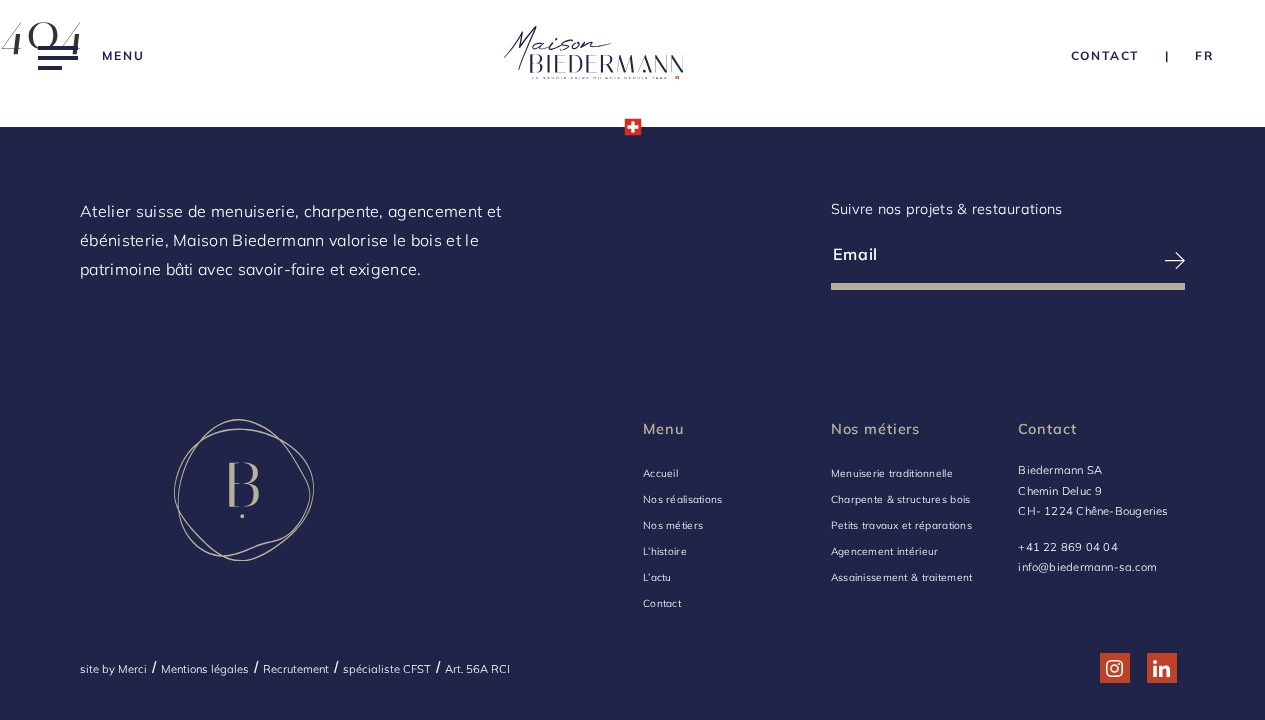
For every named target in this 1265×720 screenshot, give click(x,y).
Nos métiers (673, 525)
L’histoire (665, 551)
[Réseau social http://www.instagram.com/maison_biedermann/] (1114, 668)
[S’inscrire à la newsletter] (1097, 260)
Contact (662, 603)
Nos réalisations (683, 499)
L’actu (657, 577)
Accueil (660, 473)
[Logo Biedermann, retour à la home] (593, 56)
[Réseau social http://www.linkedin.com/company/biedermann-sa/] (1161, 668)
